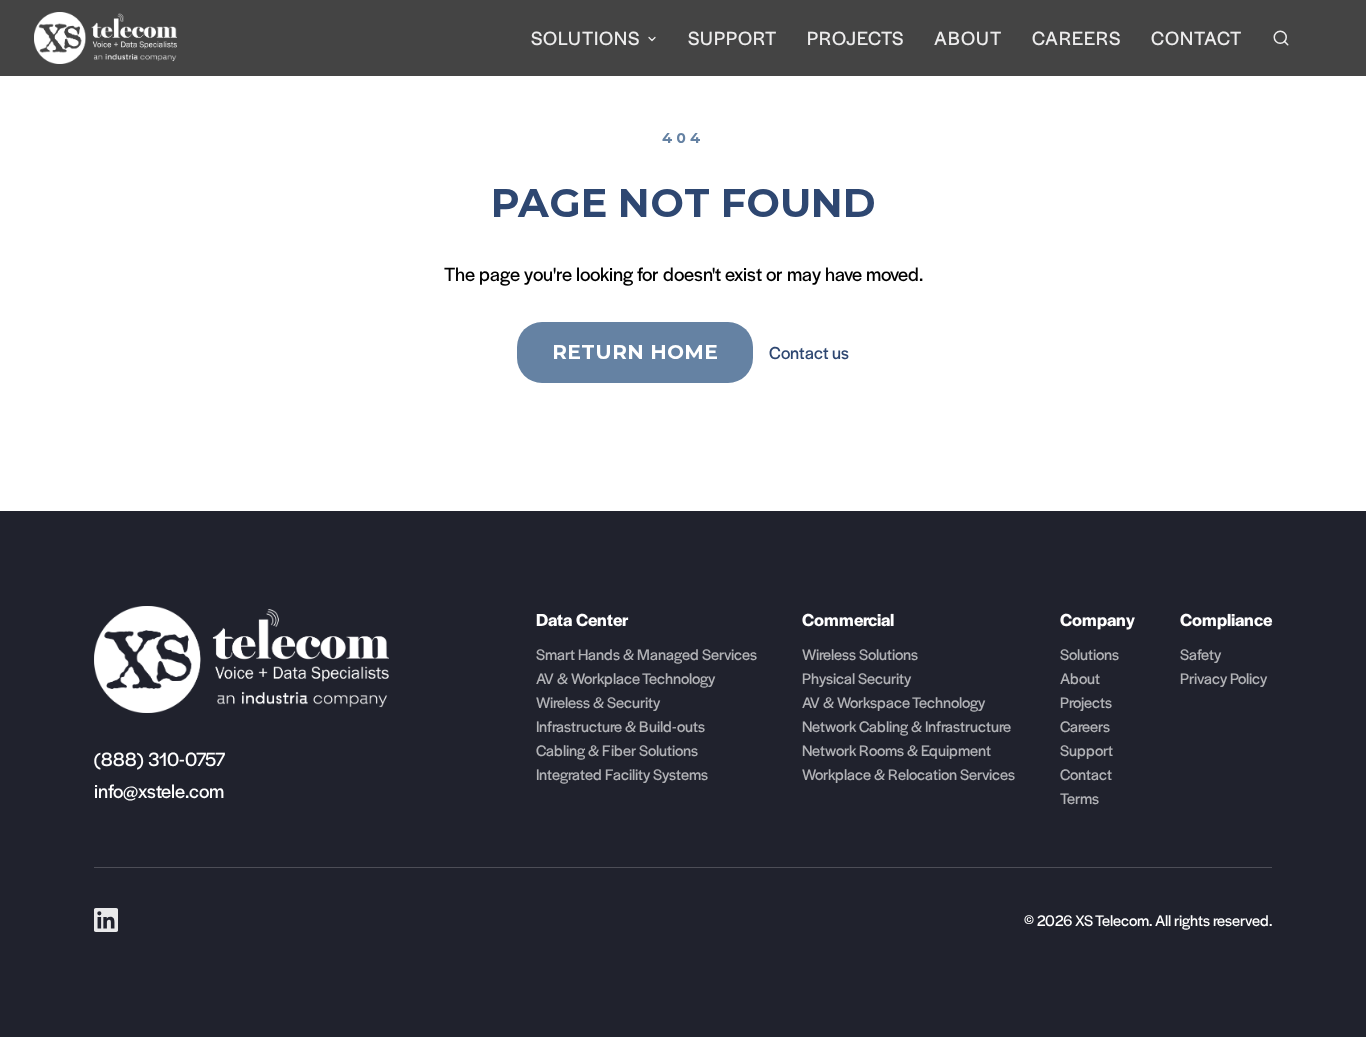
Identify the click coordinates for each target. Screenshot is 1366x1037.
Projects (855, 37)
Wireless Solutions (860, 653)
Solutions (585, 37)
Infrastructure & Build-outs (620, 725)
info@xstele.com (159, 790)
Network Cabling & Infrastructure (906, 725)
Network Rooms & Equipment (896, 749)
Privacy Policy (1223, 677)
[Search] (1281, 38)
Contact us (809, 352)
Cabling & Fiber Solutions (617, 749)
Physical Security (856, 677)
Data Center (582, 619)
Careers (1076, 37)
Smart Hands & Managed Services (646, 653)
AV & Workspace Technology (893, 701)
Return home (635, 352)
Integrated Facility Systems (622, 773)
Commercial (848, 619)
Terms (1079, 797)
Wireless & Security (598, 701)
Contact (1196, 37)
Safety (1200, 653)
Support (732, 37)
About (968, 37)
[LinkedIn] (106, 920)
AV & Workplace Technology (625, 677)
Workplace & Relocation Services (908, 773)
